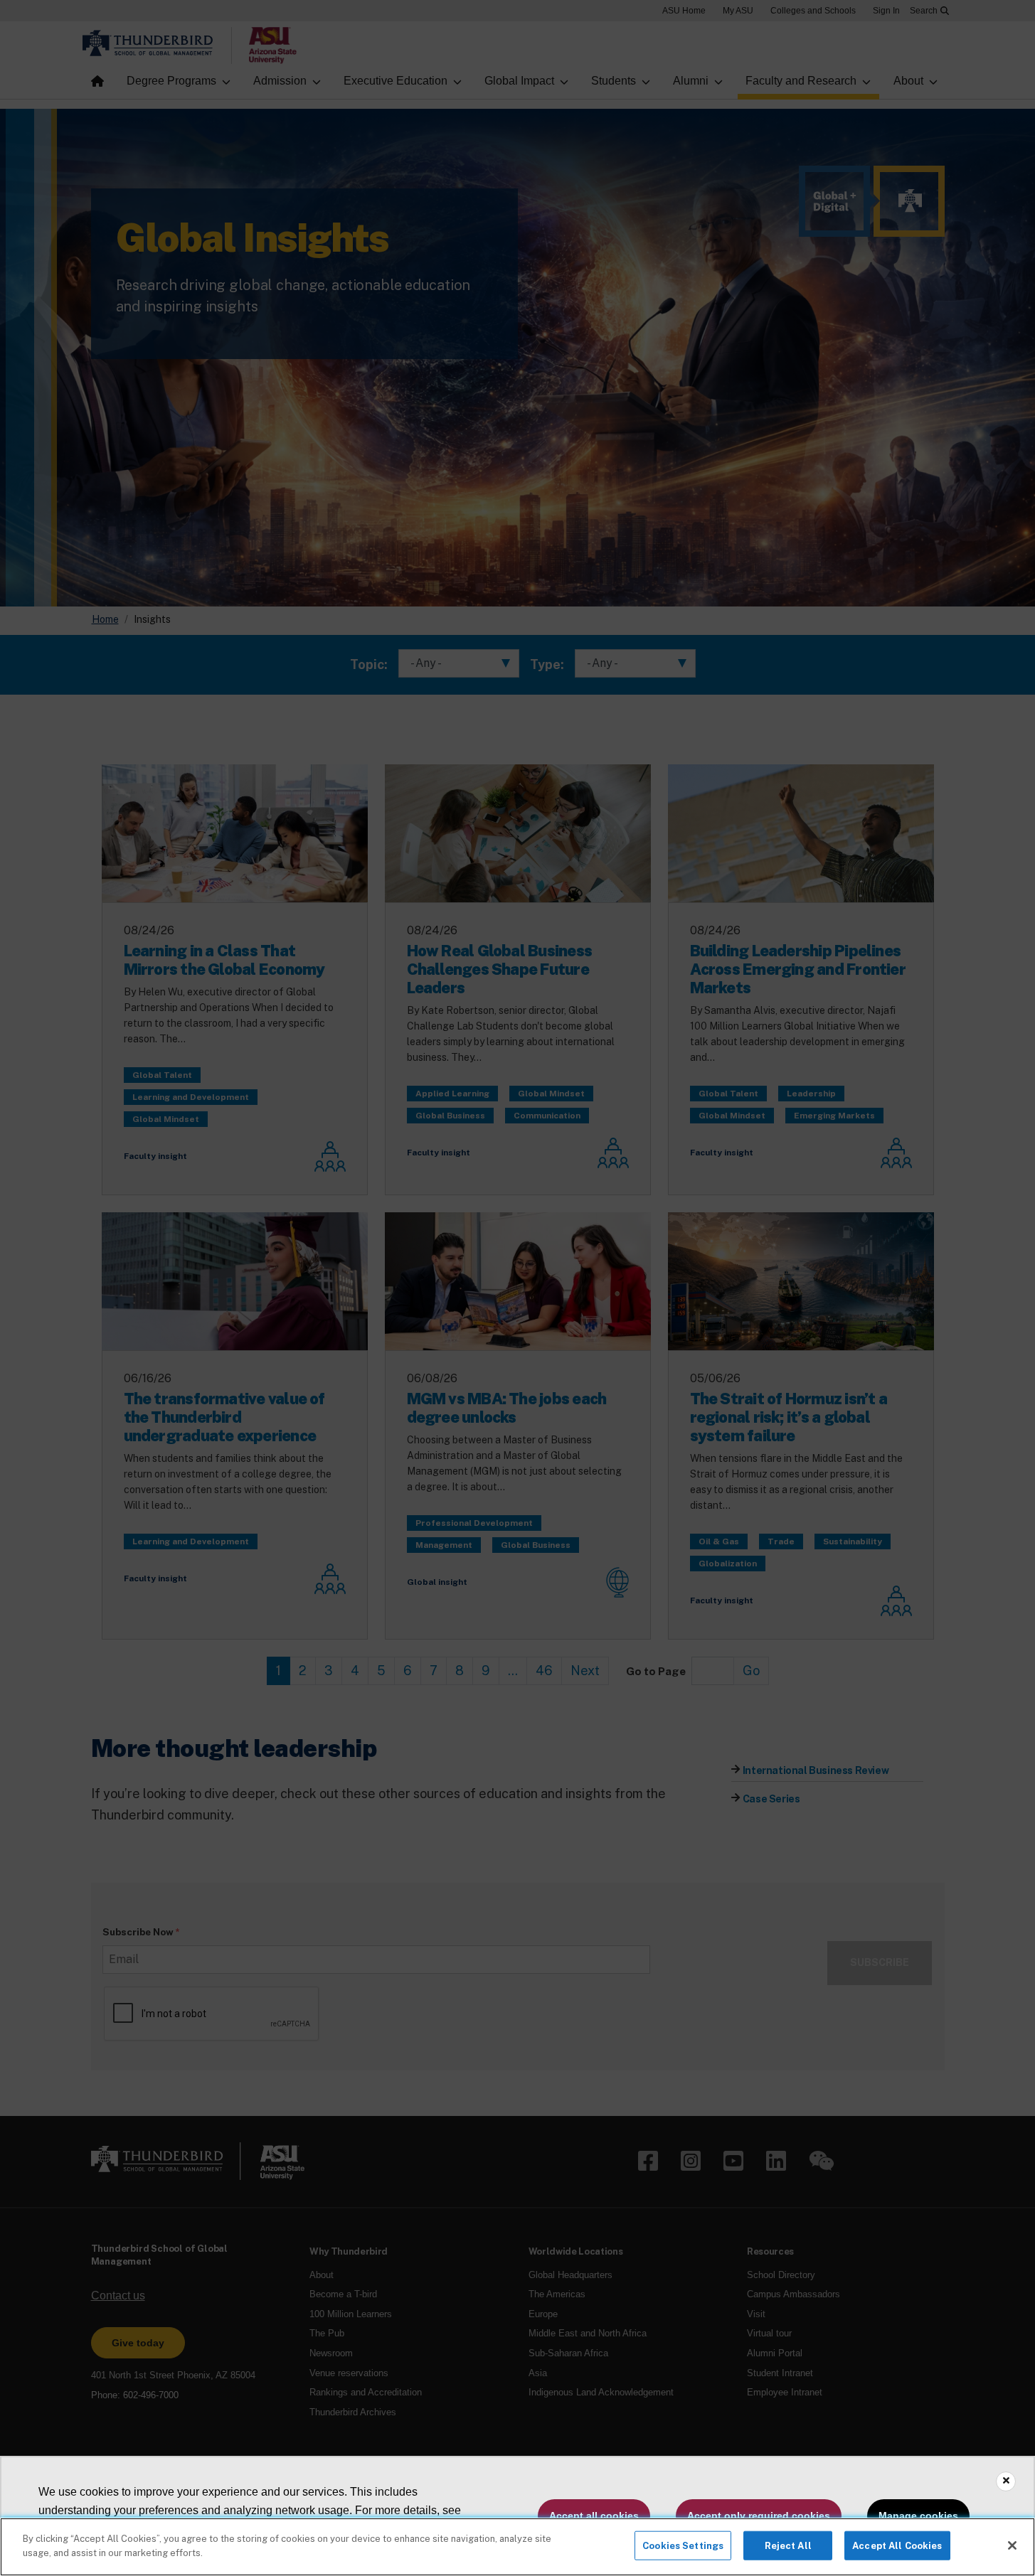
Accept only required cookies (759, 2516)
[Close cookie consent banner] (1006, 2481)
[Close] (1012, 2545)
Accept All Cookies (897, 2546)
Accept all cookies (594, 2516)
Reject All (788, 2546)
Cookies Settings (683, 2546)
